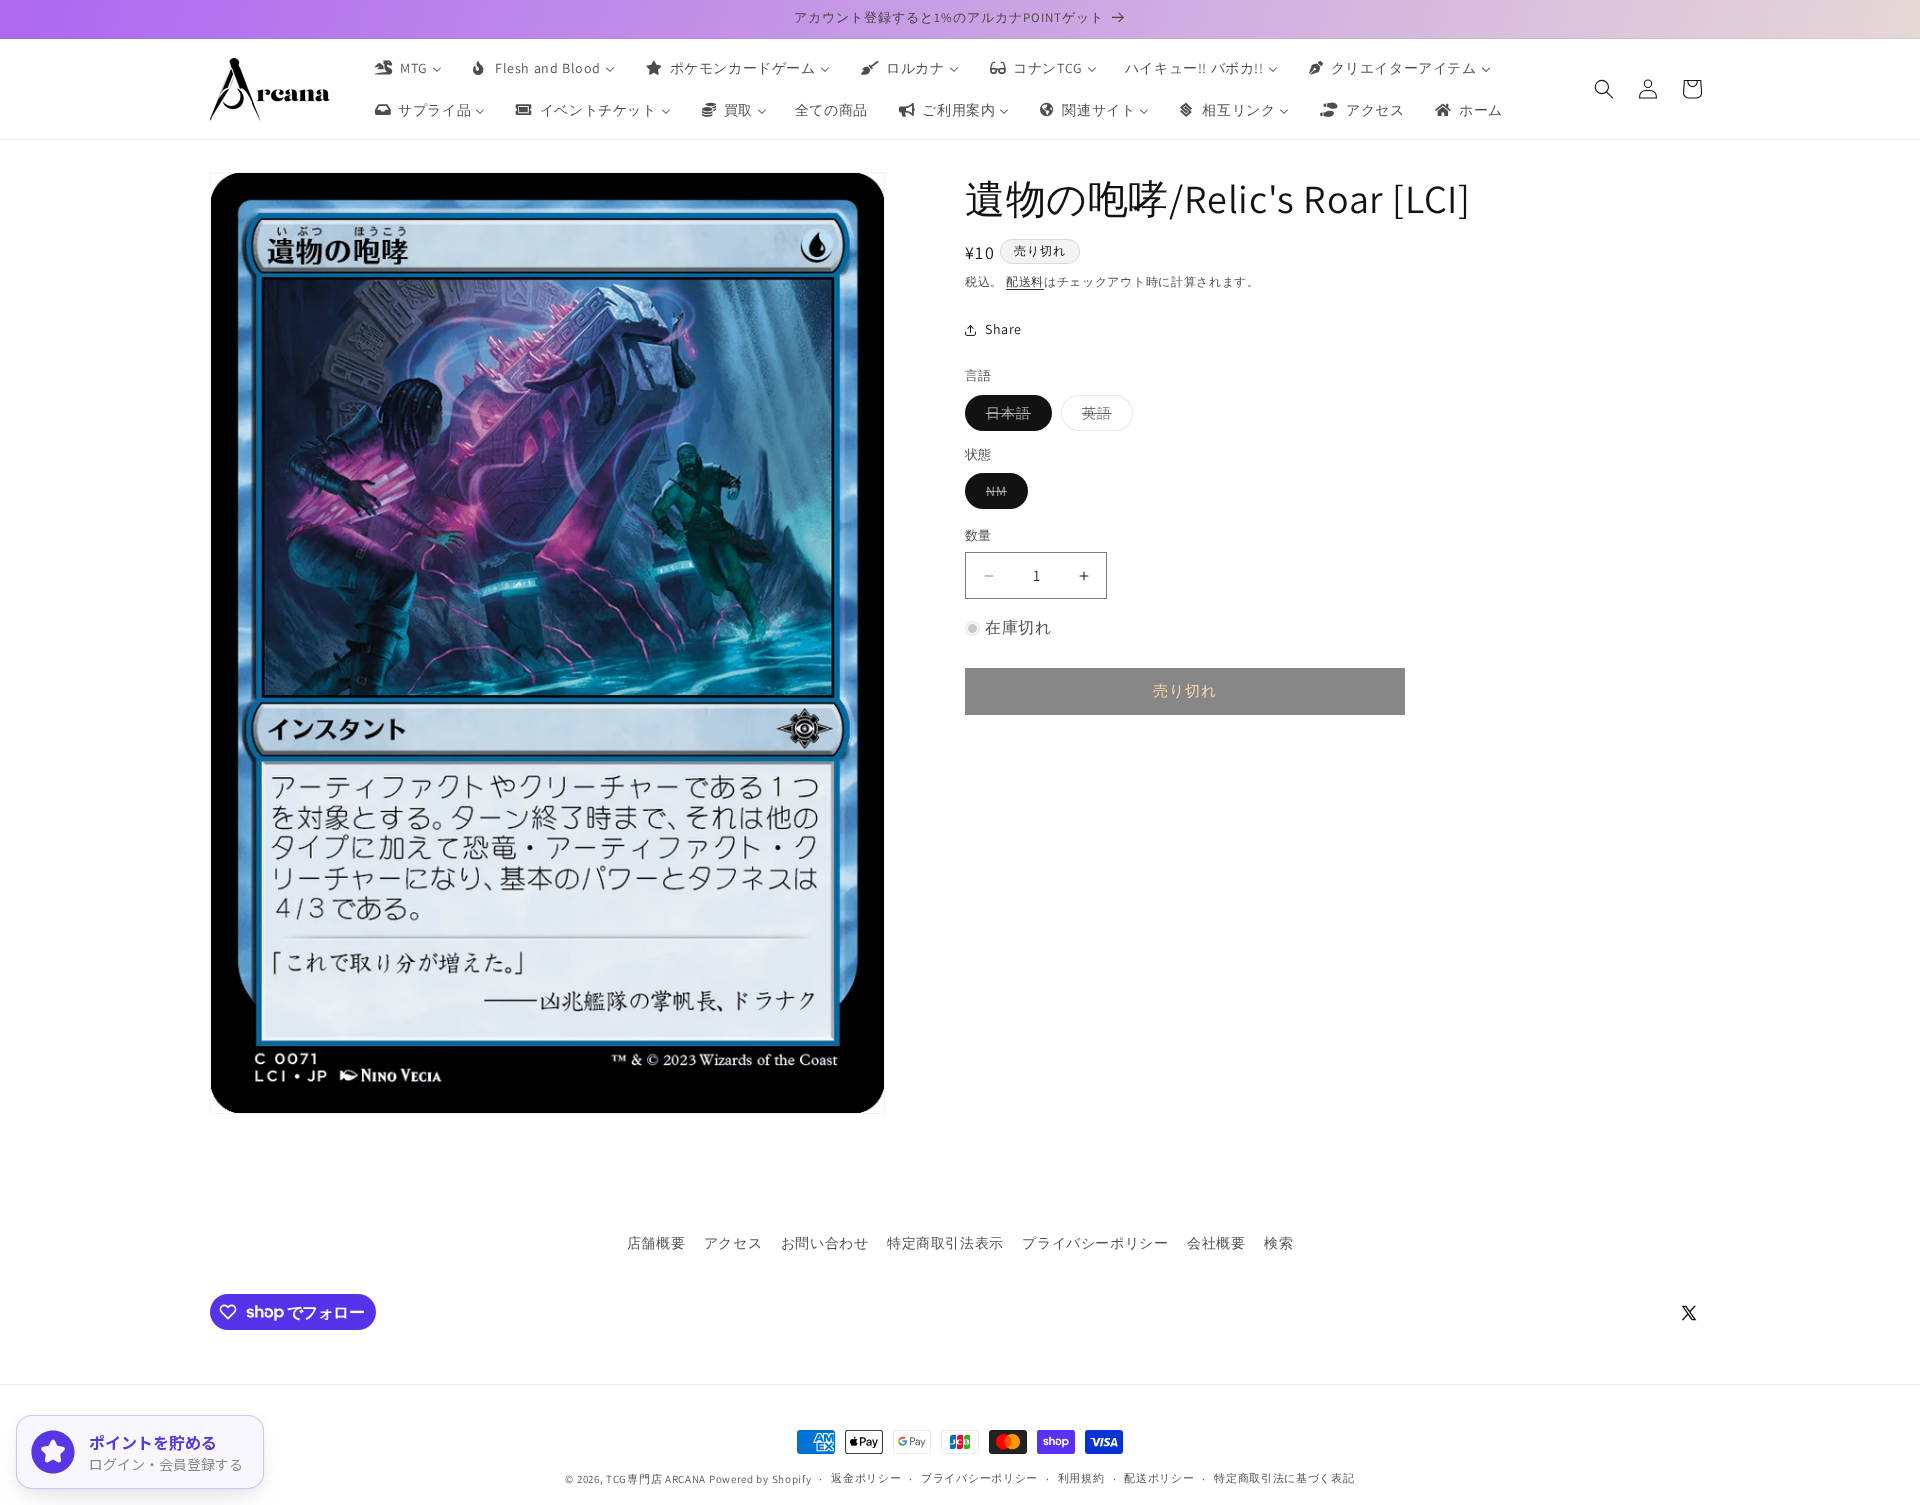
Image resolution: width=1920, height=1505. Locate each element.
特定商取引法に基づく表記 (1284, 1478)
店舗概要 (656, 1243)
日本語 (1015, 417)
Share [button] (1003, 329)
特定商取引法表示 (945, 1243)
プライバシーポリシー (1095, 1243)
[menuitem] (407, 68)
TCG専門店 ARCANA (656, 1479)
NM (1003, 496)
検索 (1278, 1243)
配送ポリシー (1159, 1478)
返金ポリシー (866, 1478)
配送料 (1025, 281)
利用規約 (1081, 1478)
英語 (1104, 417)
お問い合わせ (825, 1243)
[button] (1604, 89)
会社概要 (1216, 1243)
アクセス (733, 1243)
